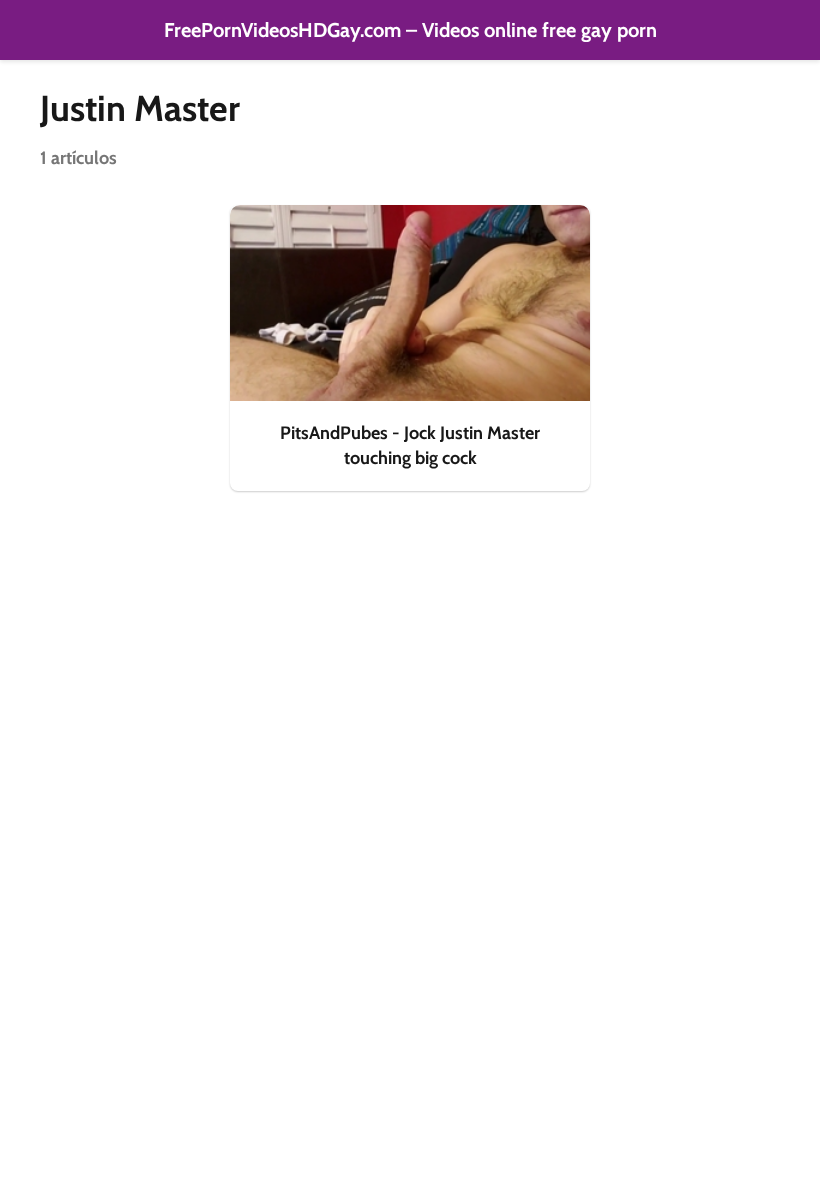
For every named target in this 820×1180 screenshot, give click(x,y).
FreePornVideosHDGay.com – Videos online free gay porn (410, 30)
